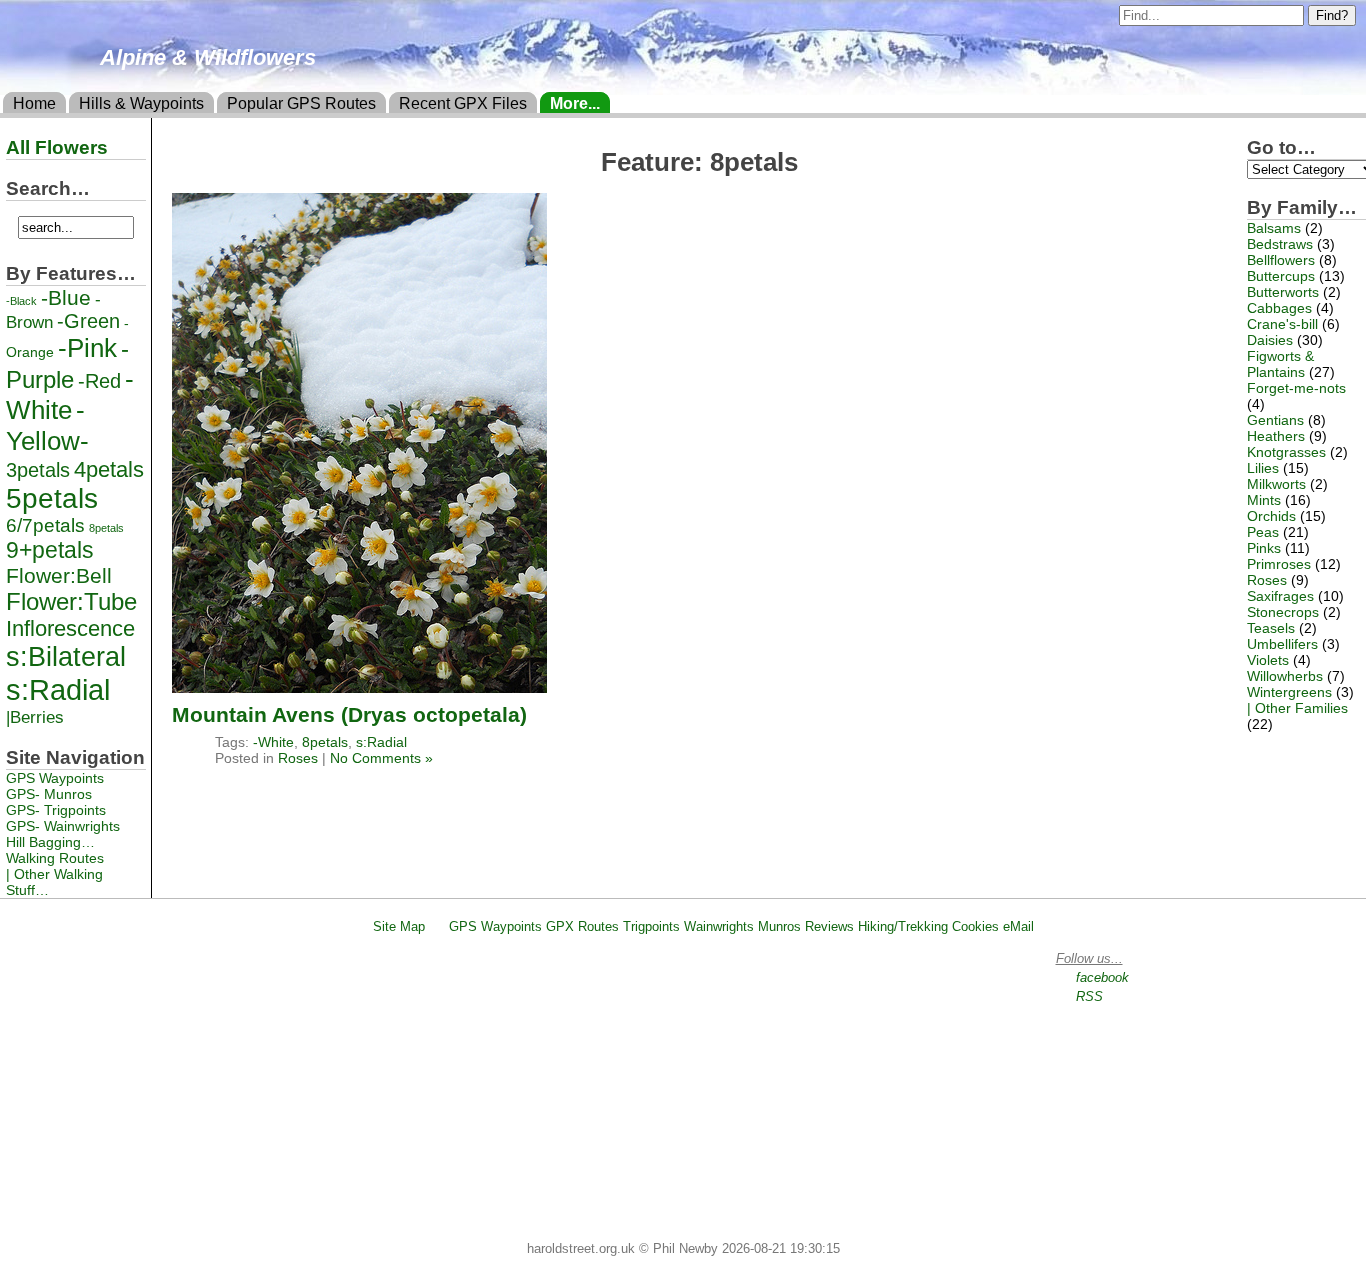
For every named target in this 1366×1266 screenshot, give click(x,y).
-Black (21, 301)
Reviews (829, 926)
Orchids (1271, 516)
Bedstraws (1280, 244)
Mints (1264, 500)
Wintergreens (1289, 692)
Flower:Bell (59, 575)
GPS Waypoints (55, 778)
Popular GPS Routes (301, 103)
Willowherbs (1285, 676)
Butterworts (1283, 292)
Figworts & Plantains (1280, 364)
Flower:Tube (71, 601)
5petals (52, 498)
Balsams (1274, 228)
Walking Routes (55, 858)
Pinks (1264, 548)
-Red (99, 381)
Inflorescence (70, 628)
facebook (1102, 977)
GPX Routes (582, 926)
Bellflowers (1281, 260)
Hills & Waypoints (141, 103)
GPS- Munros (49, 794)
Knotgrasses (1286, 452)
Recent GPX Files (463, 103)
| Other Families (1297, 708)
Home (34, 103)
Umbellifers (1282, 644)
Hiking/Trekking (903, 926)
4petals (109, 469)
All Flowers (57, 147)
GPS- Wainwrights (63, 826)
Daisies (1270, 340)
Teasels (1271, 628)
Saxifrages (1280, 596)
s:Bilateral (66, 657)
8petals (325, 742)
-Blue (66, 297)
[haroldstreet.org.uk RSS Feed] (437, 926)
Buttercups (1281, 276)
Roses (298, 758)
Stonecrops (1283, 612)
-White (273, 742)
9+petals (50, 550)
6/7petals (45, 525)
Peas (1263, 532)
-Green (88, 321)
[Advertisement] (692, 1091)
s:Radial (381, 742)
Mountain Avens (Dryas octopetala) (349, 714)
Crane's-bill (1282, 324)
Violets (1268, 660)
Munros (779, 926)
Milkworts (1276, 484)
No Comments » (381, 758)
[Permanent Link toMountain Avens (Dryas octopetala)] (359, 687)
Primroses (1279, 564)
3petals (38, 470)
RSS (1089, 996)
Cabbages (1279, 308)
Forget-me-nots (1296, 388)
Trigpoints (651, 926)
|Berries (35, 717)
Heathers (1276, 436)
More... (575, 103)
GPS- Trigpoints (56, 810)
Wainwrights (719, 926)
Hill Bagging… (50, 842)
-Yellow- (47, 425)
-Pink (87, 348)
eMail (1018, 926)
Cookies (975, 926)
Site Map (399, 926)
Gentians (1275, 420)
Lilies (1263, 468)
